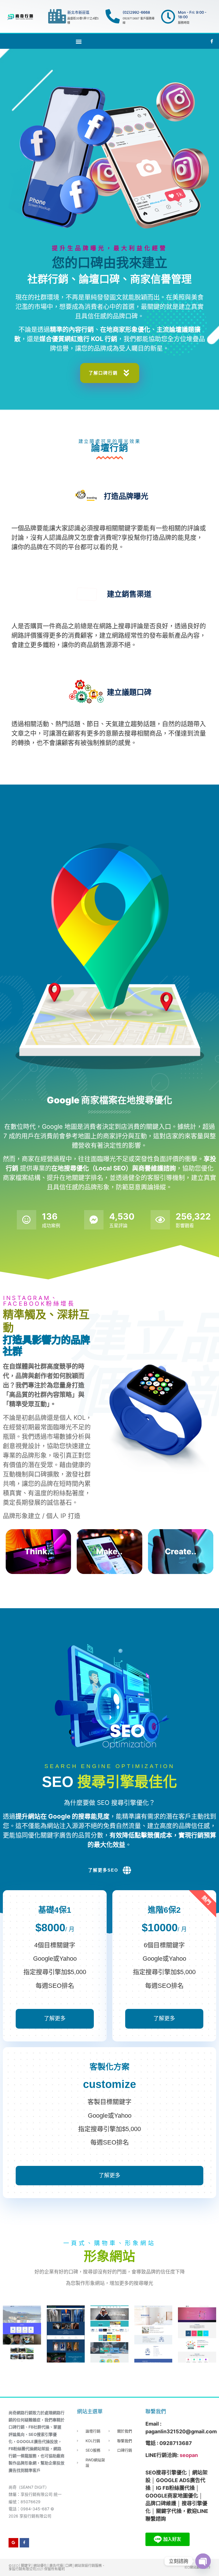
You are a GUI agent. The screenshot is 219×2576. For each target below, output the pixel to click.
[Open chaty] (203, 2561)
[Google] (13, 2543)
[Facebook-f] (25, 2543)
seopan (189, 2455)
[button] (79, 41)
